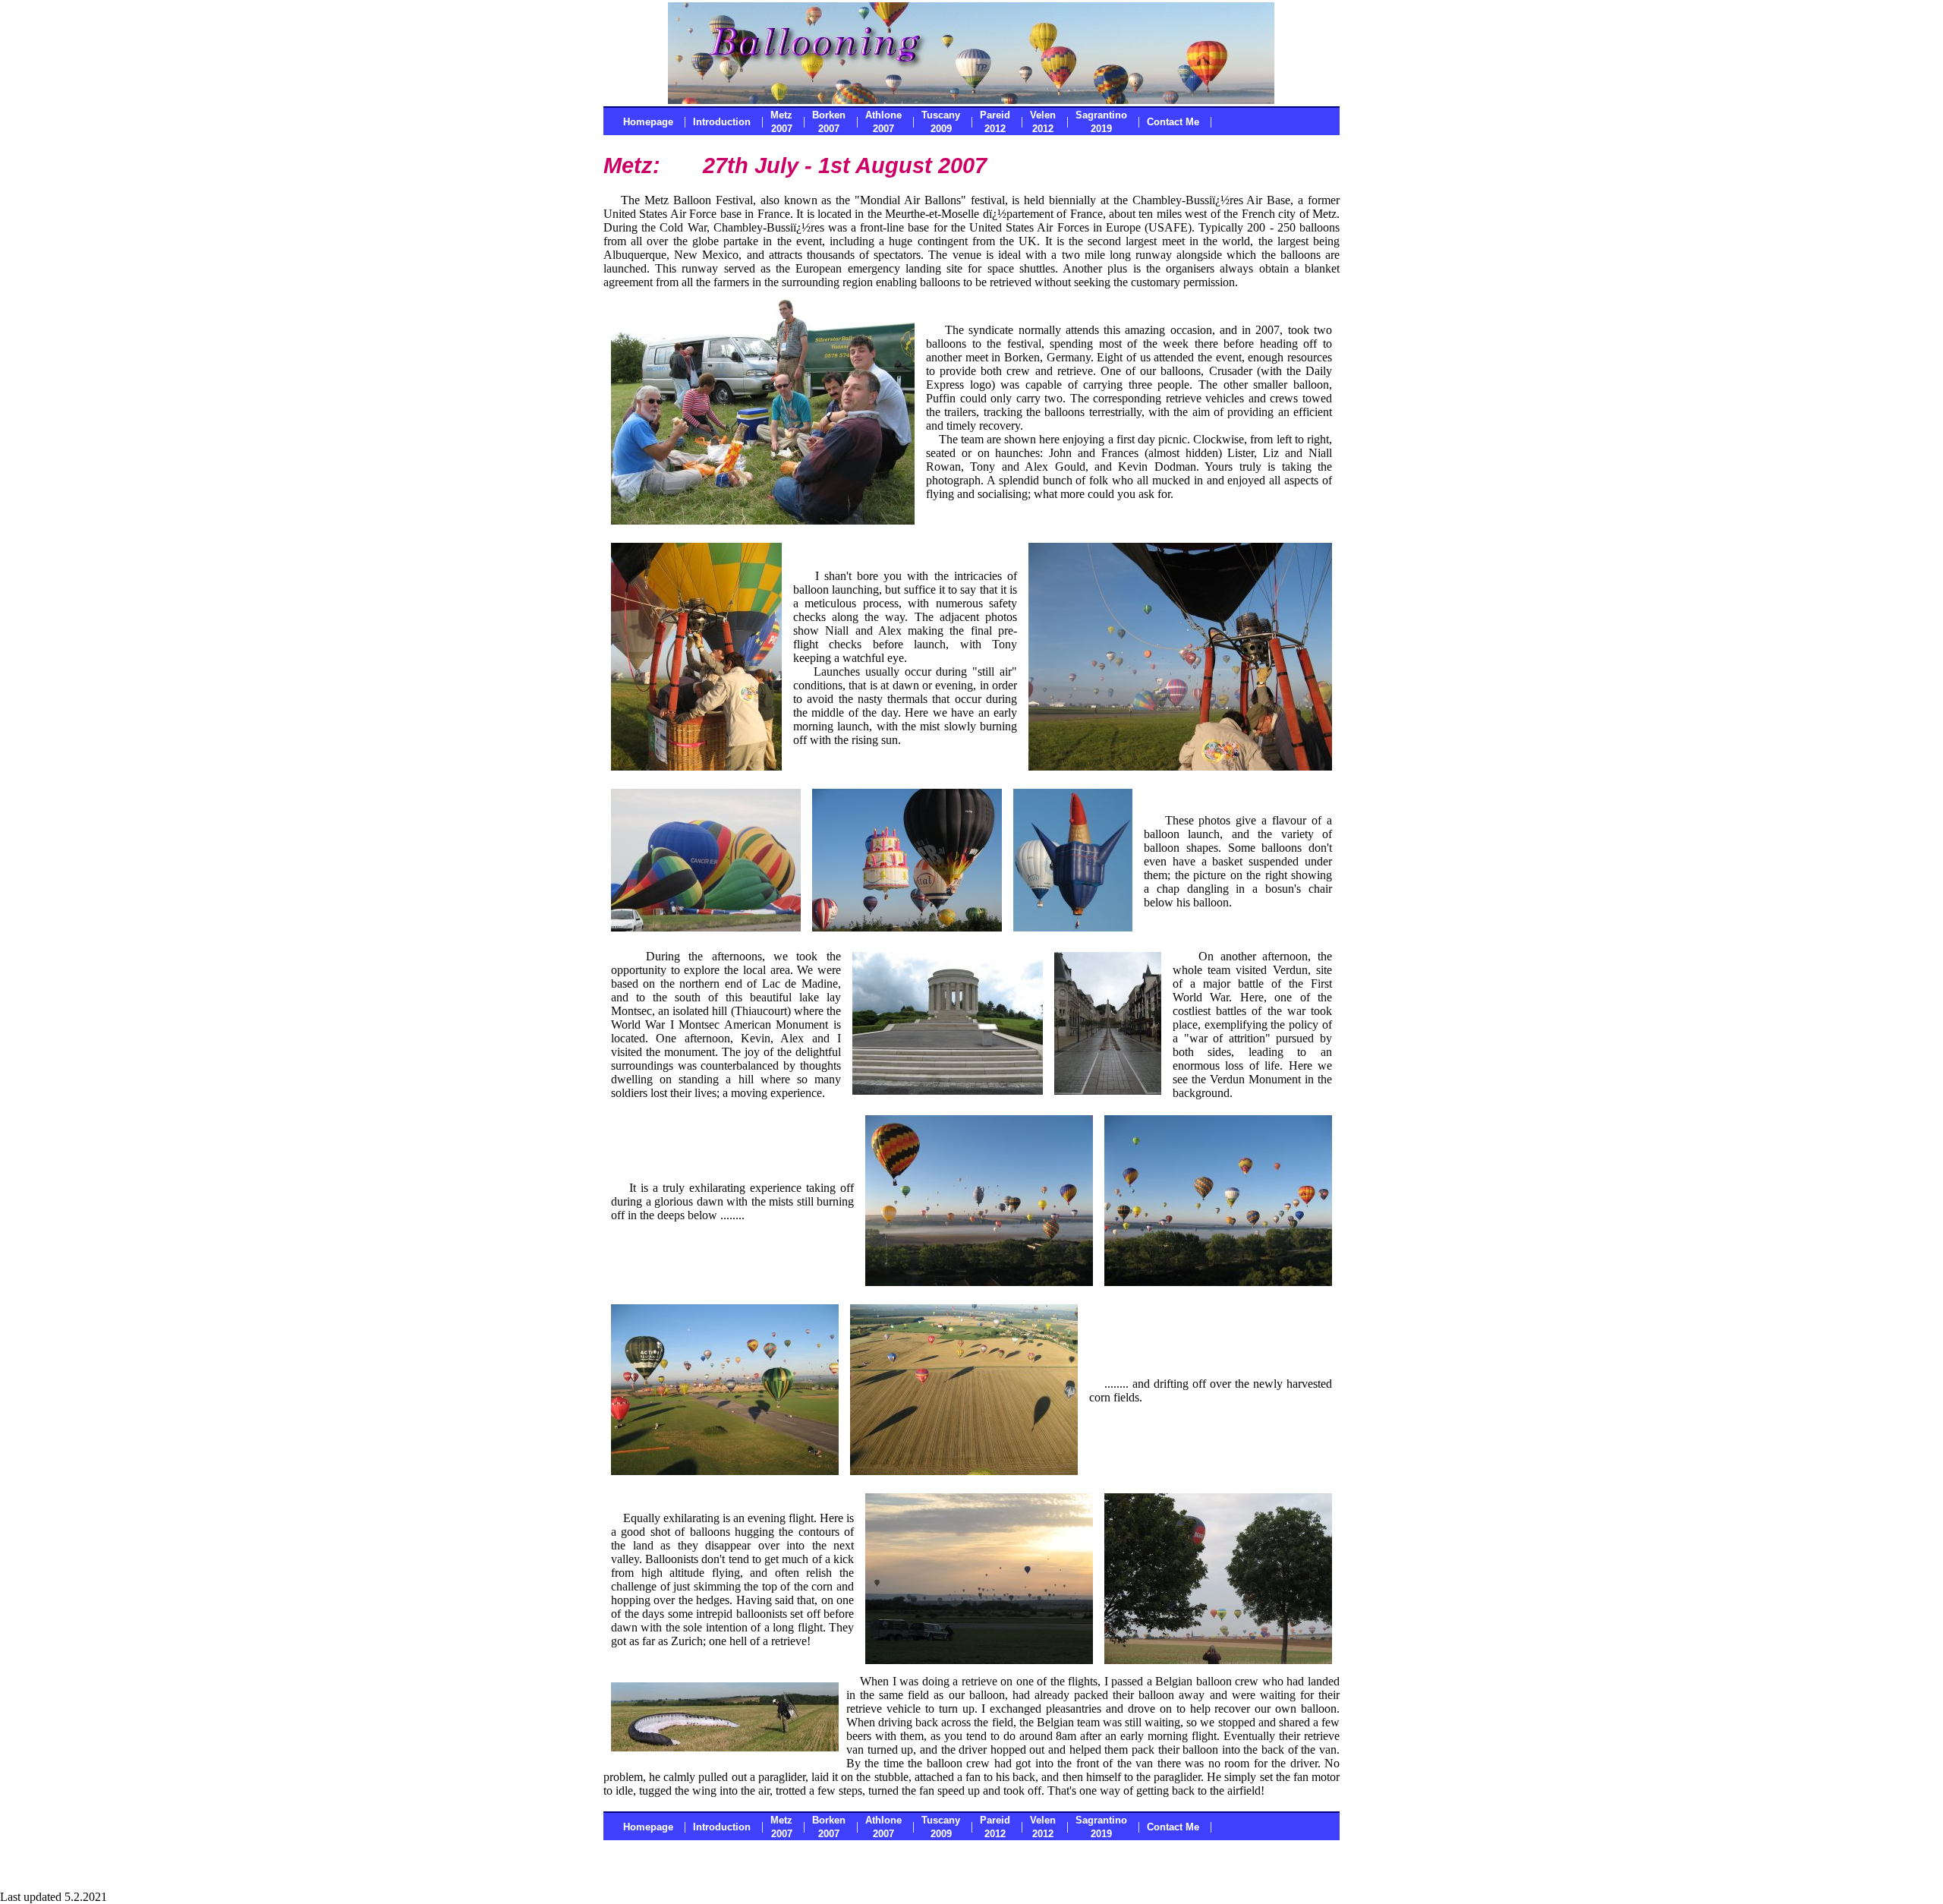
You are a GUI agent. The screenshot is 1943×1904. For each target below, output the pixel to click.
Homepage (648, 122)
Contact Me (1173, 122)
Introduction (722, 122)
